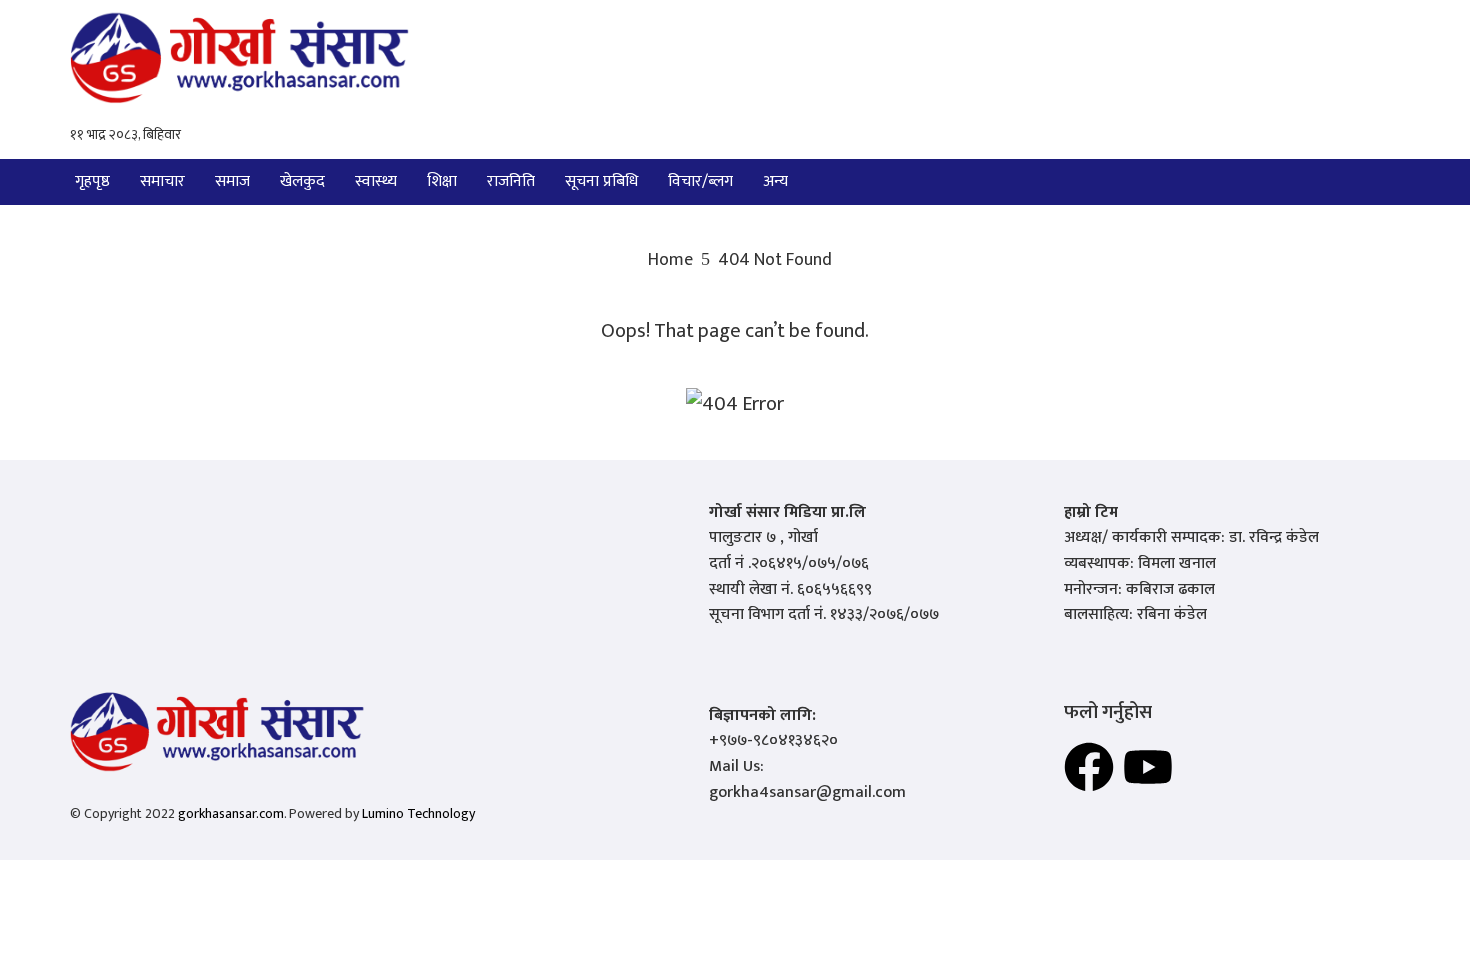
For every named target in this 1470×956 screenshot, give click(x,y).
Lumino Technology (418, 813)
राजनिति (511, 181)
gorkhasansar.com (231, 813)
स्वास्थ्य (376, 181)
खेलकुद (302, 181)
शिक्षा (442, 181)
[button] (780, 182)
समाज (232, 181)
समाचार (162, 181)
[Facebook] (1089, 767)
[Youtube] (1148, 767)
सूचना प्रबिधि (601, 181)
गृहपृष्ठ (92, 181)
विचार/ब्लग (700, 181)
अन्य (775, 181)
